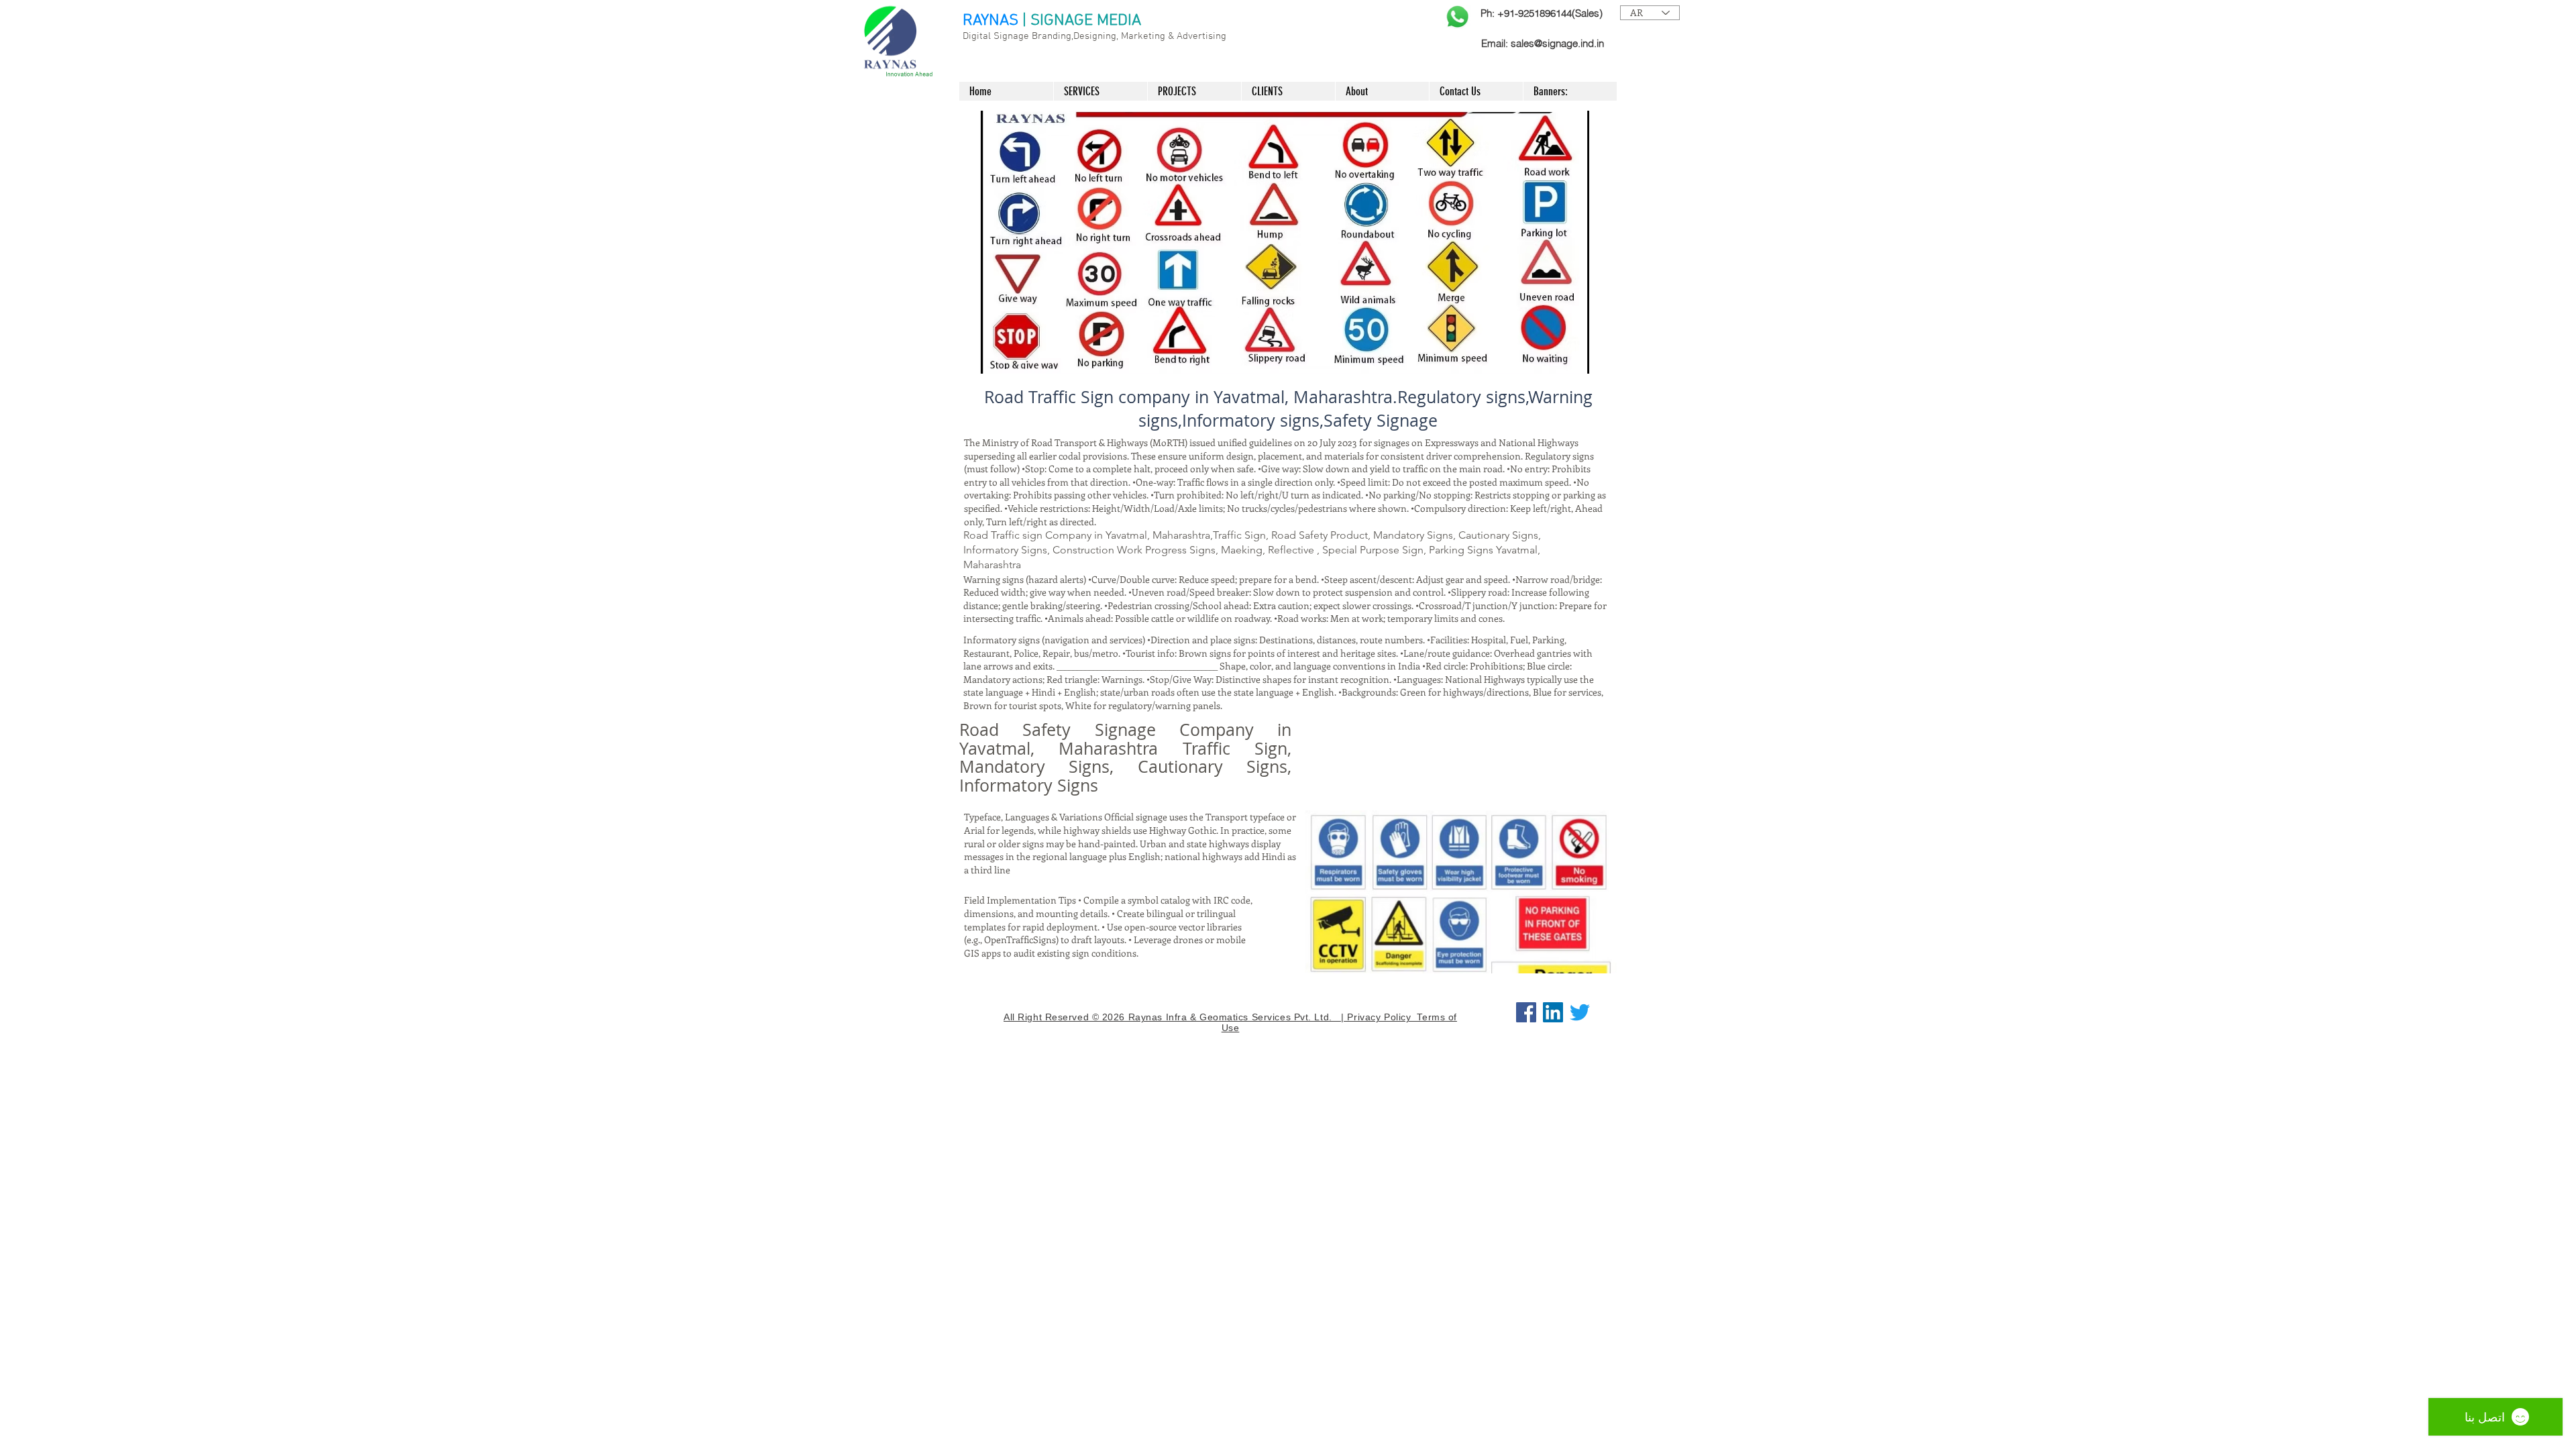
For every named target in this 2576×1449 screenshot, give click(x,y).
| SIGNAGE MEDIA (1082, 21)
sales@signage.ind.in (1557, 43)
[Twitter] (1580, 1012)
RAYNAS (990, 21)
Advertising (1201, 36)
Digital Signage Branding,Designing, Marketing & (1070, 36)
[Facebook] (1526, 1012)
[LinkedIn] (1553, 1012)
